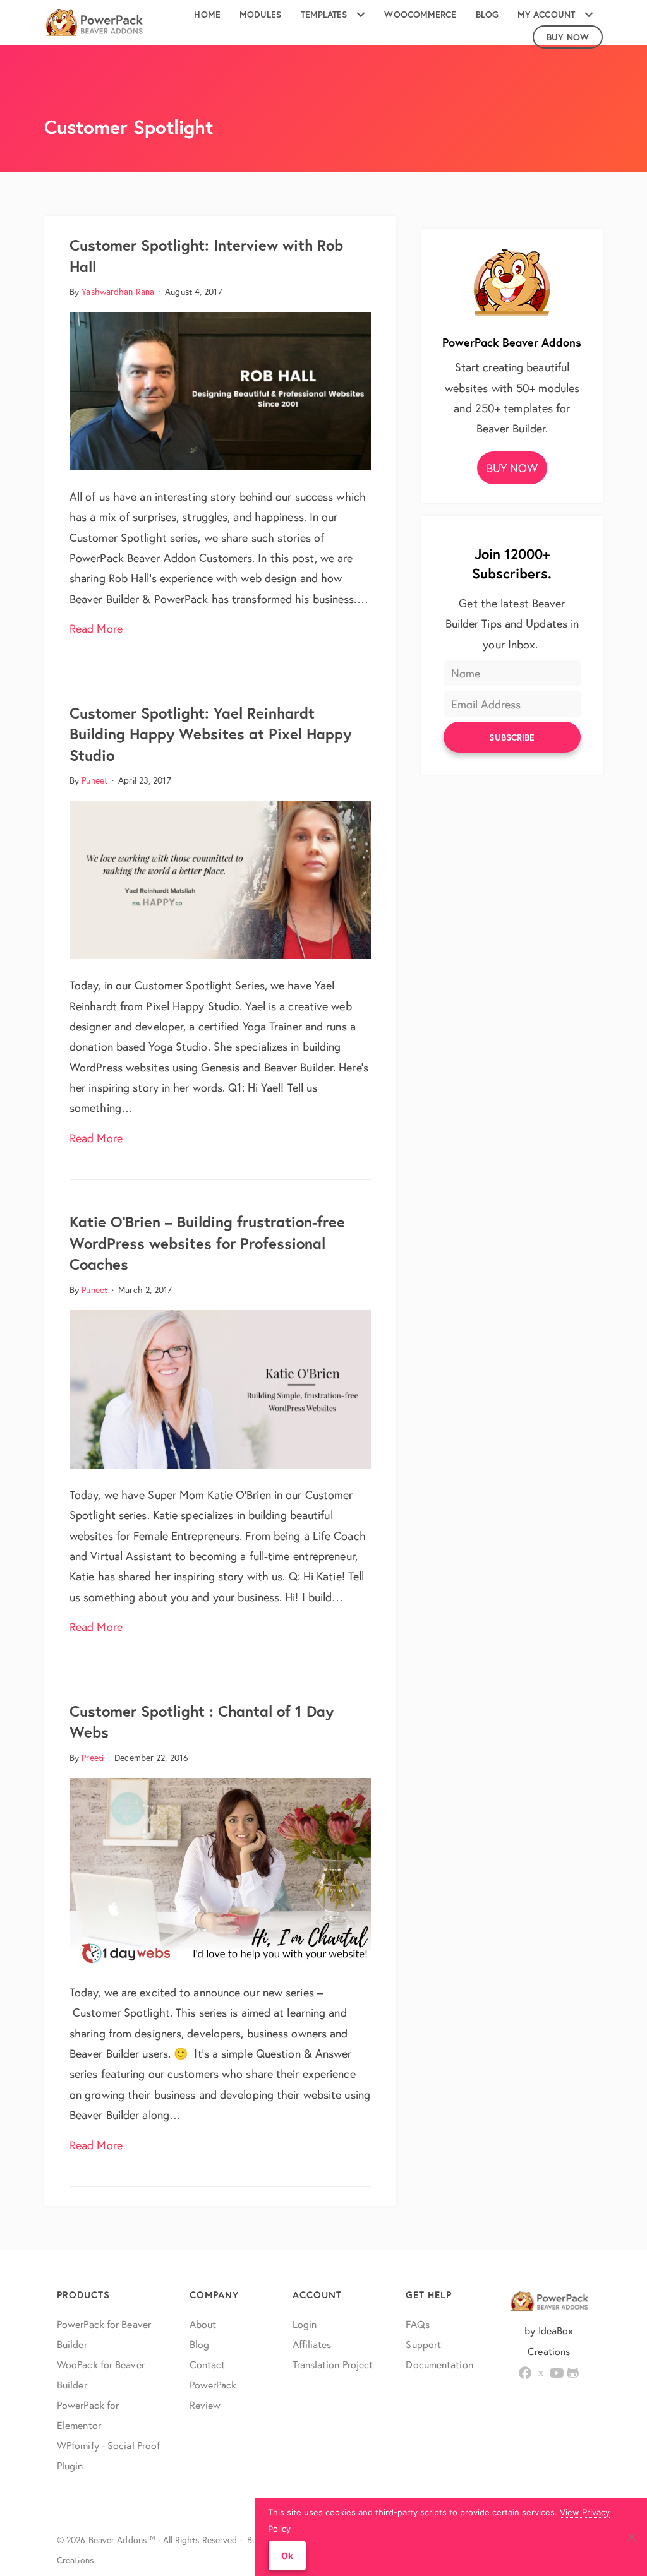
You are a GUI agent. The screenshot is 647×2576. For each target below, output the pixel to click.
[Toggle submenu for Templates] (360, 15)
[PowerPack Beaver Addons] (512, 280)
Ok (287, 2555)
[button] (512, 468)
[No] (631, 2537)
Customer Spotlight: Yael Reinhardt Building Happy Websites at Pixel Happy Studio (210, 734)
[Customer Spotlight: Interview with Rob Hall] (220, 390)
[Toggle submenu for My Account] (589, 15)
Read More (96, 628)
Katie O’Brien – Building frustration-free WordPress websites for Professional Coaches (207, 1243)
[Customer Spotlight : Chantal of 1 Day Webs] (220, 1870)
